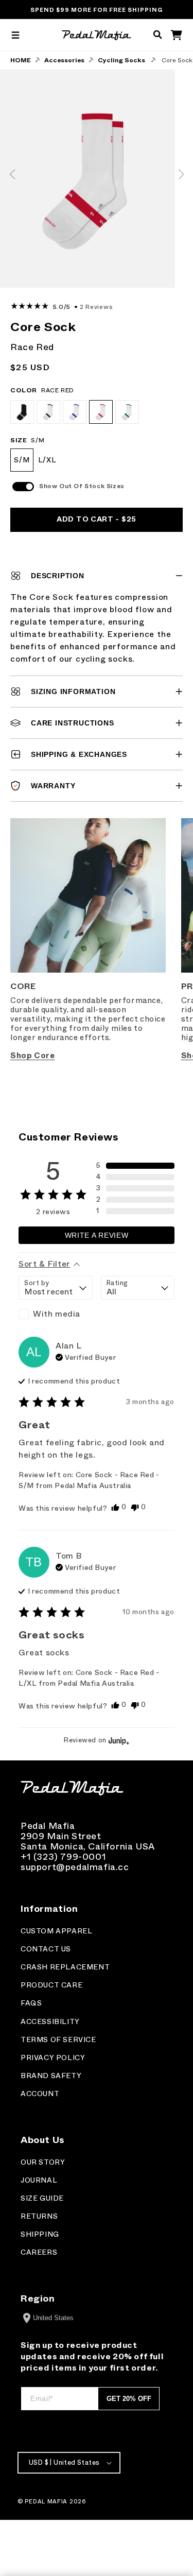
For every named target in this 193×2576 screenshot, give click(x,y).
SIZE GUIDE (42, 2198)
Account (40, 2094)
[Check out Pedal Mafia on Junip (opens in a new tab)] (118, 1740)
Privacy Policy (53, 2058)
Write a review (97, 1235)
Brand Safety (51, 2076)
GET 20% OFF (129, 2399)
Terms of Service (58, 2040)
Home (21, 60)
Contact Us (46, 1949)
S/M (22, 460)
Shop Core (32, 1056)
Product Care (51, 1985)
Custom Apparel (56, 1931)
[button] (15, 35)
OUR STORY (43, 2162)
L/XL (47, 460)
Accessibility (50, 2022)
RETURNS (39, 2216)
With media (57, 1314)
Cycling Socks (121, 60)
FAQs (31, 2003)
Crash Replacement (65, 1967)
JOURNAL (39, 2180)
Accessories (64, 60)
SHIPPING (40, 2234)
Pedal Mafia (46, 2501)
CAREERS (39, 2252)
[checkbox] (56, 1314)
